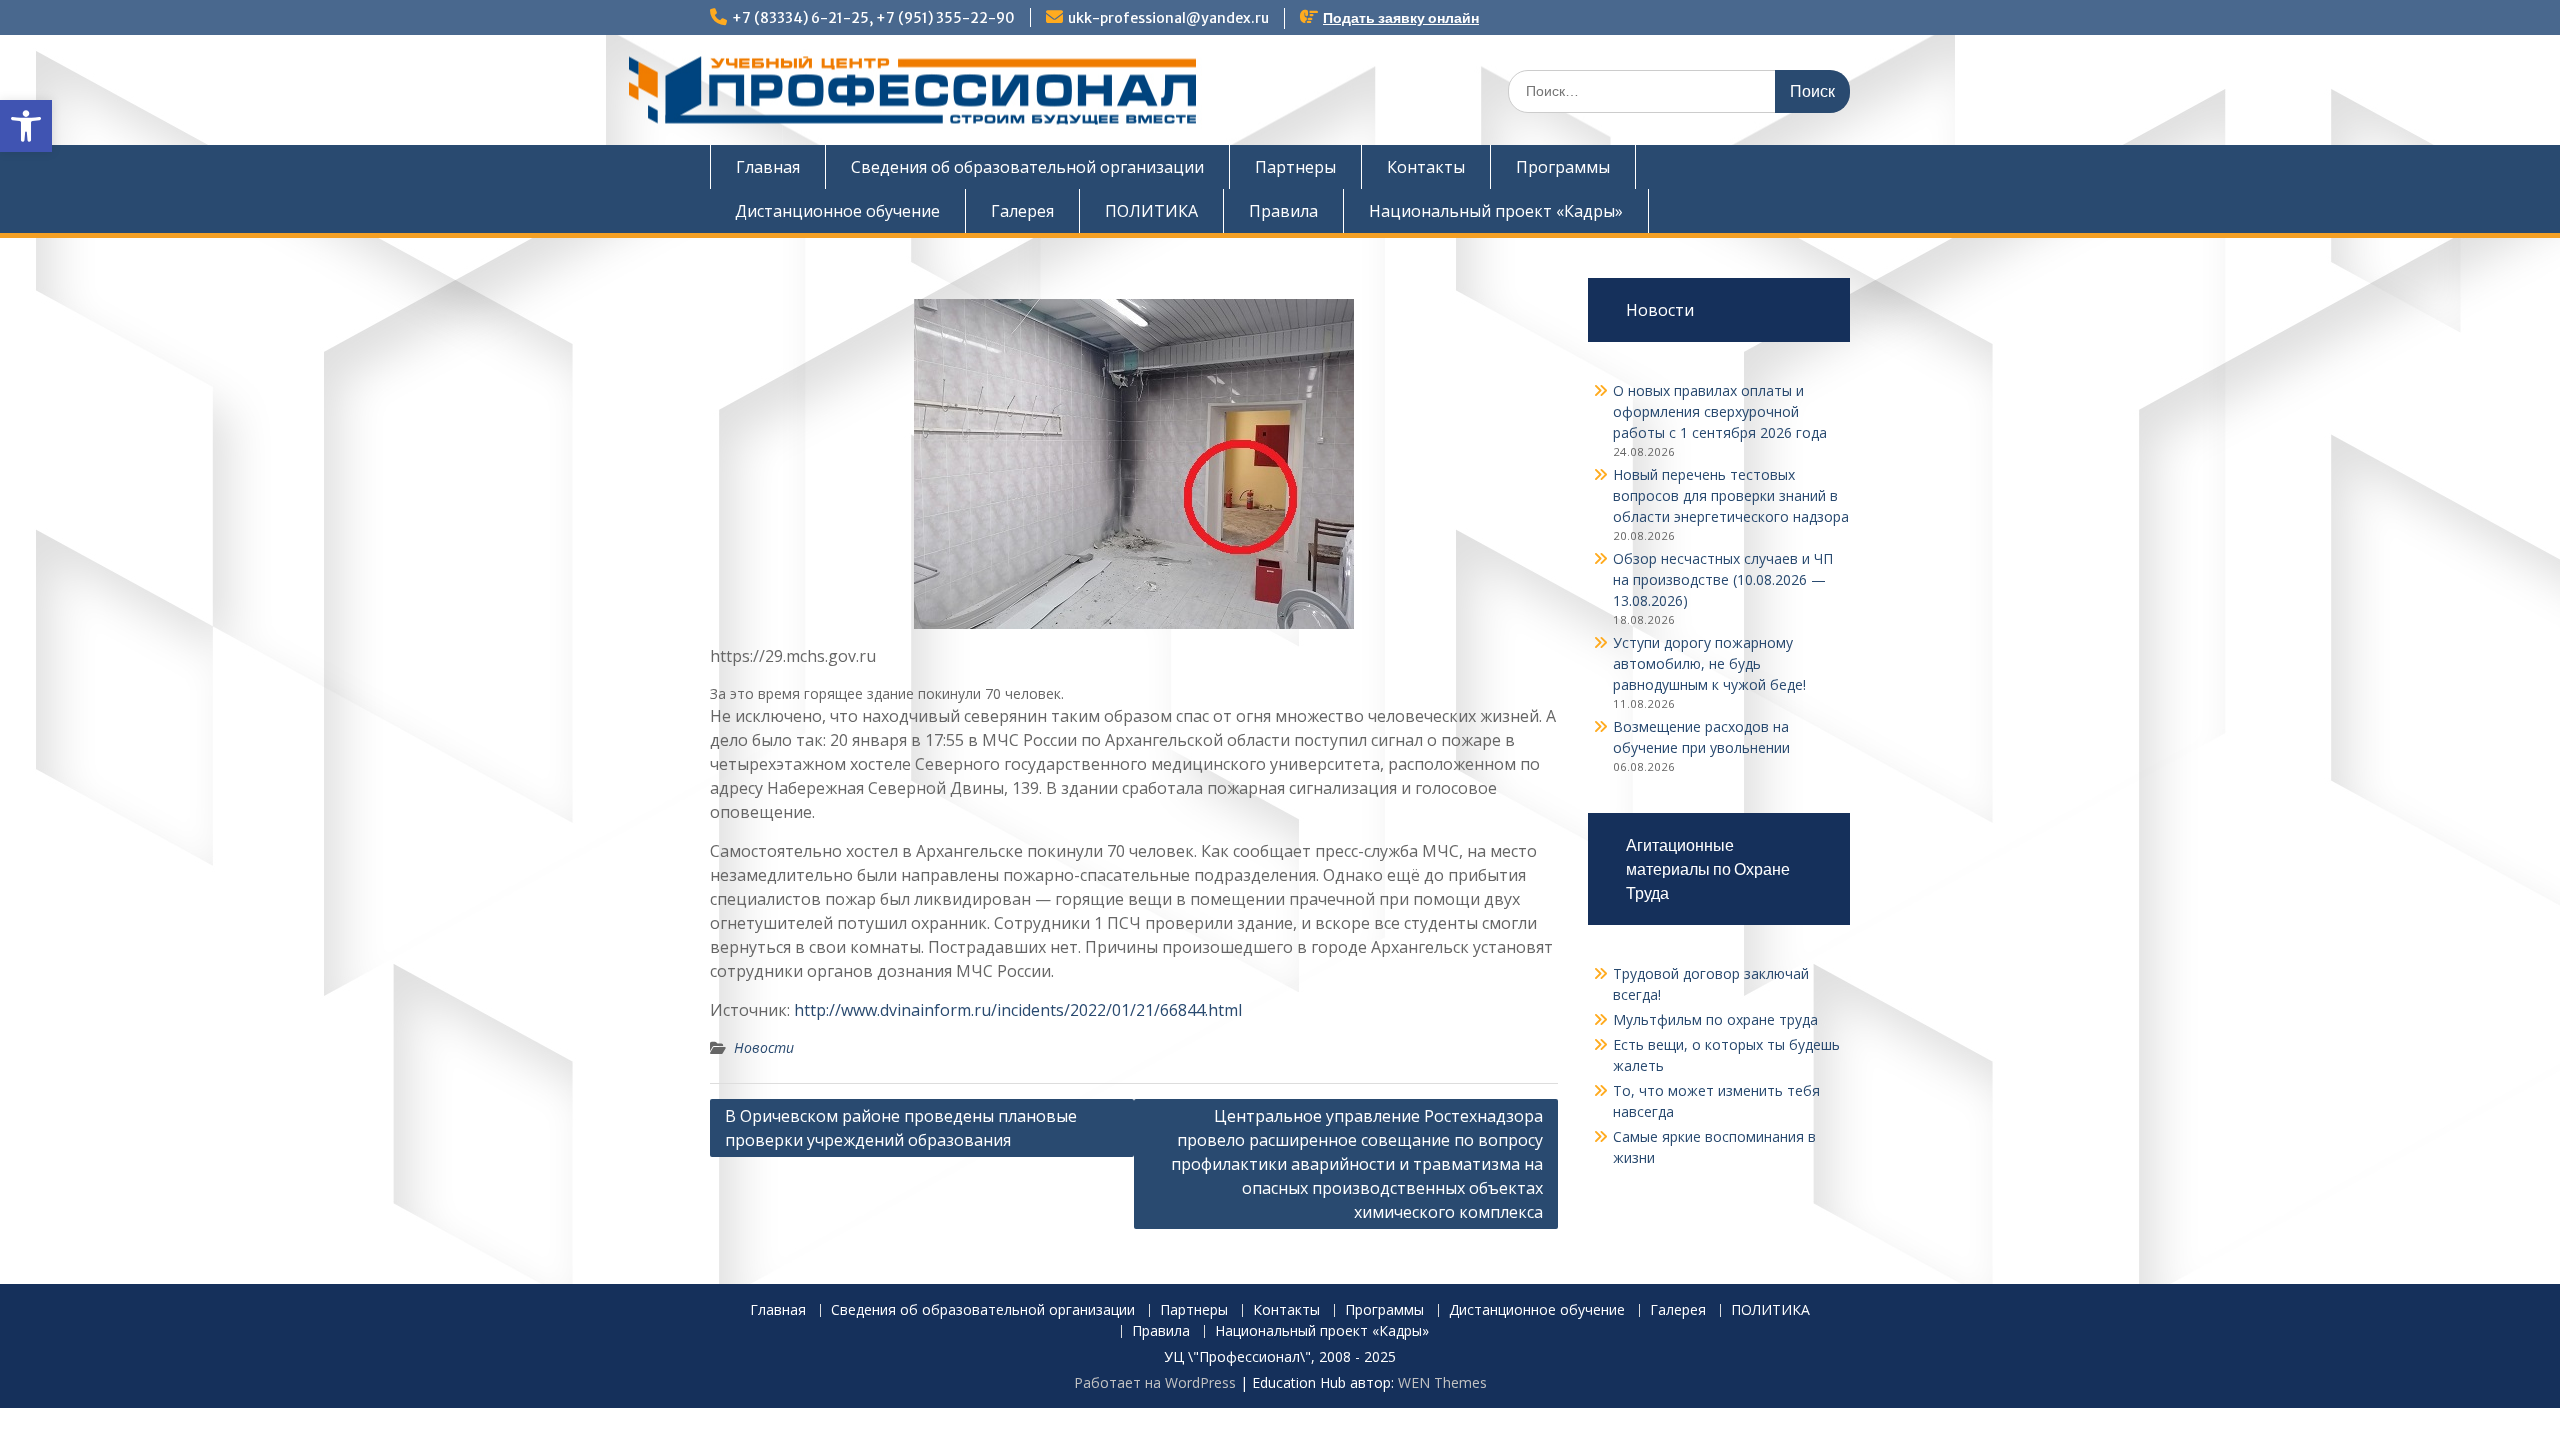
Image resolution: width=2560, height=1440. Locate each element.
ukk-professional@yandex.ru (1168, 18)
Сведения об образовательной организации (1027, 167)
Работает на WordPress (1155, 1382)
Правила (1283, 211)
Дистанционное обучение (837, 211)
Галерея (1022, 211)
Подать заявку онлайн (1401, 18)
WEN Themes (1442, 1382)
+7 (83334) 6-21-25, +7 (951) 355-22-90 (873, 18)
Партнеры (1295, 167)
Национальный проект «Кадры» (1496, 211)
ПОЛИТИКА (1151, 211)
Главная (768, 167)
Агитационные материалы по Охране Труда (1708, 869)
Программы (1563, 167)
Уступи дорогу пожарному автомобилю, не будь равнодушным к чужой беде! (1709, 663)
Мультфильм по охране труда (1715, 1019)
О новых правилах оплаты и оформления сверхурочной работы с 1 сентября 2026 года (1720, 411)
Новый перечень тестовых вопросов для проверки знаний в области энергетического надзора (1731, 495)
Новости (764, 1047)
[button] (26, 126)
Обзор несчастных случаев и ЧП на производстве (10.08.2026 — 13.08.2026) (1723, 579)
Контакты (1426, 167)
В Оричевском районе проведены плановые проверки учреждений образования (901, 1128)
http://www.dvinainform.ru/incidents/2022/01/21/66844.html (1018, 1010)
